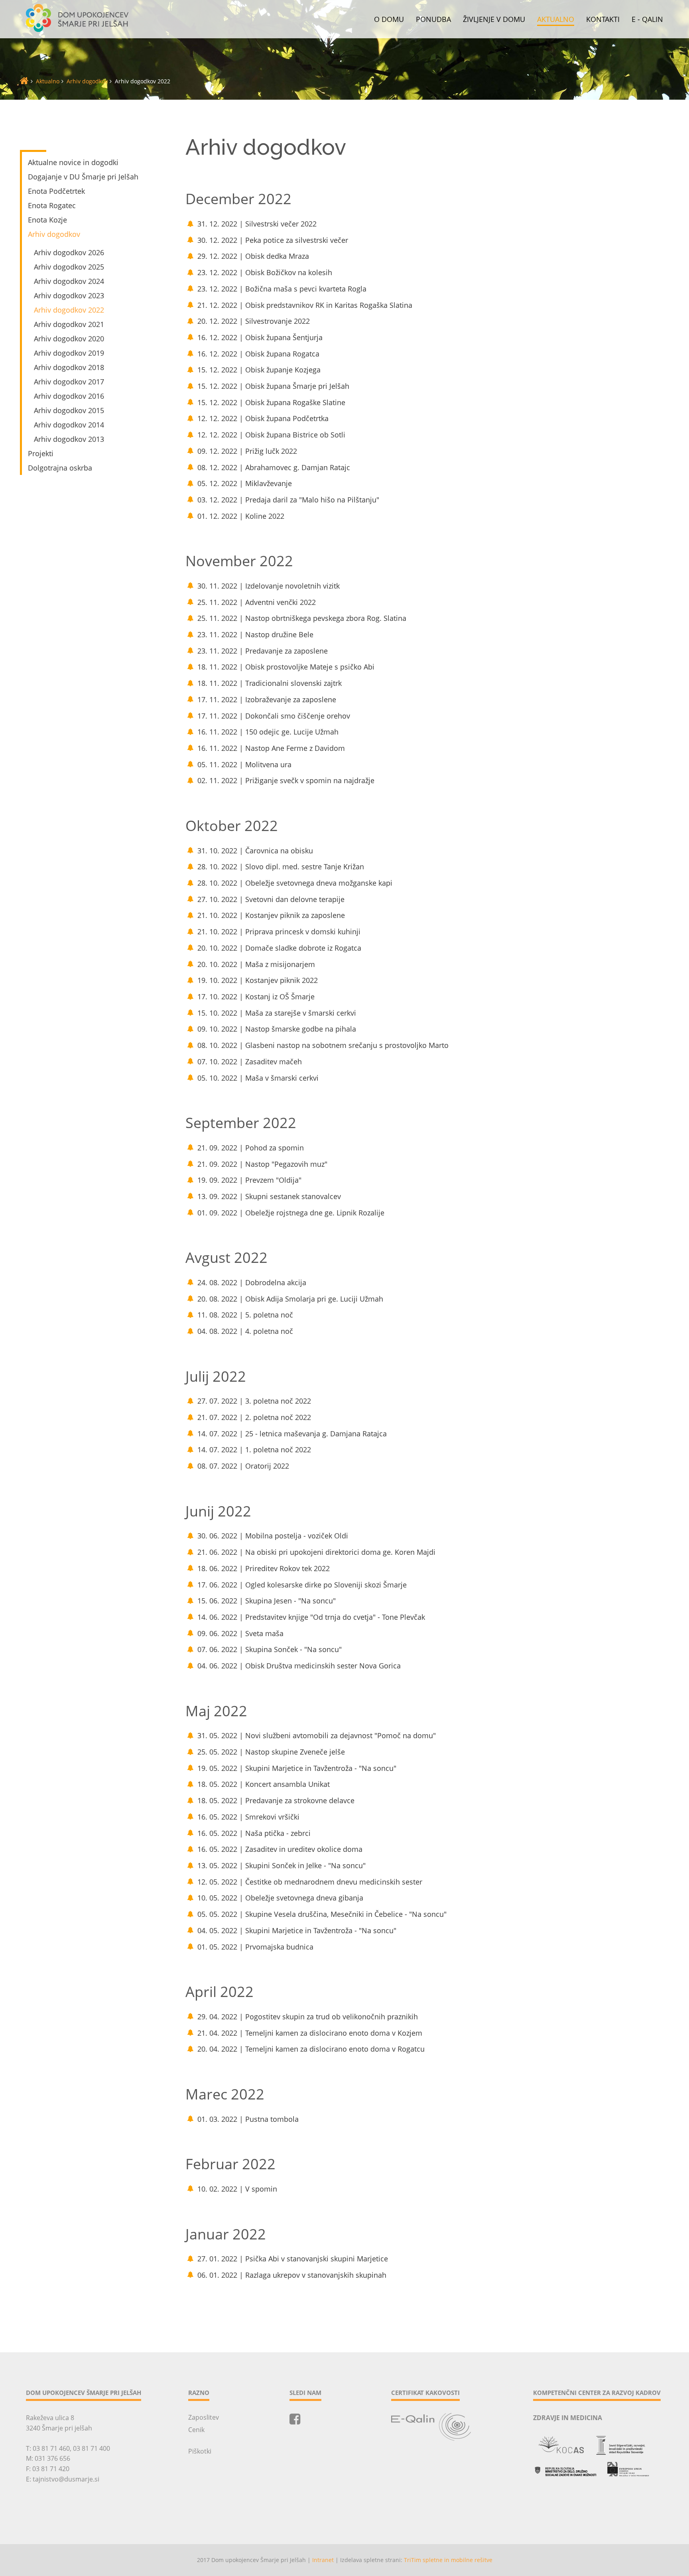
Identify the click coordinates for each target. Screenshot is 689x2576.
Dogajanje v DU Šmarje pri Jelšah (83, 177)
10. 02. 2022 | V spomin (237, 2189)
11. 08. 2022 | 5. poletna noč (245, 1315)
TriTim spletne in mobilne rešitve (448, 2560)
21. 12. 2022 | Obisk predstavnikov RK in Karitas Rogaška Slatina (305, 305)
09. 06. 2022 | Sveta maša (240, 1633)
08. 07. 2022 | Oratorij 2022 (243, 1466)
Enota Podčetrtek (56, 191)
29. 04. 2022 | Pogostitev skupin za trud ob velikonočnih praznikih (308, 2017)
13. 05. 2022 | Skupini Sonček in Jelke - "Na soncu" (282, 1865)
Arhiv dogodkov (87, 81)
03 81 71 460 (51, 2448)
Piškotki (200, 2451)
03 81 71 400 (92, 2448)
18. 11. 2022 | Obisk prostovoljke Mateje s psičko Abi (286, 667)
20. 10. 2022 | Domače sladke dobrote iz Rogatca (279, 948)
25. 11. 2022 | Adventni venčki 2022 (257, 602)
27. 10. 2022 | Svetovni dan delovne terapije (271, 899)
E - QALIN (647, 20)
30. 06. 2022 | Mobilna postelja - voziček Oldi (273, 1536)
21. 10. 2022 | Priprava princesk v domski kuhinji (279, 932)
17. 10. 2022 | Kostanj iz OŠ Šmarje (256, 997)
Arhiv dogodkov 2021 (69, 324)
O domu (389, 20)
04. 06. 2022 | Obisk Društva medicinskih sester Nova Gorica (299, 1666)
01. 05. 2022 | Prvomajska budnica (255, 1947)
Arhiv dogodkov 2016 (69, 396)
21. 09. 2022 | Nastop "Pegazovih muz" (262, 1164)
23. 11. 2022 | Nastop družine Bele (255, 634)
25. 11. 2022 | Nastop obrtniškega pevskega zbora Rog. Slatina (302, 618)
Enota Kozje (47, 220)
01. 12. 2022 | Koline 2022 (241, 516)
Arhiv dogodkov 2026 (69, 252)
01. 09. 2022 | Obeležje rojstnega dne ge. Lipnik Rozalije (291, 1213)
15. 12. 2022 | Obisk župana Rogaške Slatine (271, 402)
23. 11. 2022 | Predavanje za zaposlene (263, 651)
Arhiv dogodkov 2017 (69, 382)
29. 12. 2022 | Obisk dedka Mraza (253, 256)
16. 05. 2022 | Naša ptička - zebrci (254, 1833)
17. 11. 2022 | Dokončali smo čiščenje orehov (274, 716)
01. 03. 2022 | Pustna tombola (248, 2119)
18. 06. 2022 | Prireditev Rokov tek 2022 (264, 1568)
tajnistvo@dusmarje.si (66, 2479)
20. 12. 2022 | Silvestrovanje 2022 (254, 321)
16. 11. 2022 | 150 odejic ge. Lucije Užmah (268, 732)
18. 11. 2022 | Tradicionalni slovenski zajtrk (270, 683)
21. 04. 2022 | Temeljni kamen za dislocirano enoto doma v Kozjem (310, 2033)
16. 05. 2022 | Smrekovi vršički (248, 1817)
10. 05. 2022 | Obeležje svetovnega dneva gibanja (280, 1898)
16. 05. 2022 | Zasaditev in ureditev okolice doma (280, 1849)
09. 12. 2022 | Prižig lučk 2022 (247, 451)
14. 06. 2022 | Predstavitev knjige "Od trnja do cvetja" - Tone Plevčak (311, 1617)
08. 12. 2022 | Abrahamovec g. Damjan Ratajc (274, 467)
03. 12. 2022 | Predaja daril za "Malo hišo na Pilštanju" (288, 500)
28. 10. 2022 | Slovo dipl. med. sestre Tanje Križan (281, 867)
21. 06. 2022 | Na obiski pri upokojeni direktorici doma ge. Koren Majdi (316, 1552)
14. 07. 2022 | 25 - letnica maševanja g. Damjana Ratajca (292, 1434)
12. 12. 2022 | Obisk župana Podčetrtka (263, 418)
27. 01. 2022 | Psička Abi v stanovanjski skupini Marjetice (293, 2259)
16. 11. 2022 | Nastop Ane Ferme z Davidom (271, 748)
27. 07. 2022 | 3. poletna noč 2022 (254, 1401)
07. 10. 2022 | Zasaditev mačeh (250, 1062)
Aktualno (556, 20)
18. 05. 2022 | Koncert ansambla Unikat (264, 1784)
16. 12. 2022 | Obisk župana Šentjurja (260, 337)
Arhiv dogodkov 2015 (69, 410)
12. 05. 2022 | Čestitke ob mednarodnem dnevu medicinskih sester (310, 1882)
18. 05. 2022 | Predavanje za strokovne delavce (276, 1800)
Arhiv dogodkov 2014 (69, 425)
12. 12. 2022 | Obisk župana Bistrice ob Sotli (271, 435)
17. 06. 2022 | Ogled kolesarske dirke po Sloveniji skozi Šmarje (302, 1585)
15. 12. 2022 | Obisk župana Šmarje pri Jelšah (273, 386)
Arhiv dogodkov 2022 (69, 310)
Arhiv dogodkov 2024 (69, 281)
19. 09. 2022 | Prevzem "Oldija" (249, 1180)
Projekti (41, 453)
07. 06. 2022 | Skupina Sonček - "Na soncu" (270, 1649)
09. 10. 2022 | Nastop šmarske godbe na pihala (277, 1029)
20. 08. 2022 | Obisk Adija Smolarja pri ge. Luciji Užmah (290, 1299)
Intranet (323, 2560)
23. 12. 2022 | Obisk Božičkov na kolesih (265, 272)
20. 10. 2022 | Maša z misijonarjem (256, 964)
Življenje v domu (494, 20)
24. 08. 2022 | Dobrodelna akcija (252, 1282)
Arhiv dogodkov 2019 (69, 353)
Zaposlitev (204, 2417)
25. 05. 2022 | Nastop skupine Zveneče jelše (271, 1752)
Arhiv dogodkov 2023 (69, 295)
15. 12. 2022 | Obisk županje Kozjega (259, 370)
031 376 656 (52, 2458)
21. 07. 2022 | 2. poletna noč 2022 (254, 1417)
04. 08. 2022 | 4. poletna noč (245, 1331)
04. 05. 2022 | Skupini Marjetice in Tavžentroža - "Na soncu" (297, 1930)
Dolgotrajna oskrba (60, 468)
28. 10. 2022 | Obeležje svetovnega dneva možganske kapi (295, 883)
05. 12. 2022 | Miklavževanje (245, 483)
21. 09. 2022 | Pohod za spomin (251, 1148)
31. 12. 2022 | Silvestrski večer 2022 (257, 224)
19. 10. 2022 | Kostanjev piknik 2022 (258, 980)
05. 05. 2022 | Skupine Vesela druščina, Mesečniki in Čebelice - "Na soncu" (322, 1914)
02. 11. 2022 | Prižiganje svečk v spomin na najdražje (286, 780)
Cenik (196, 2430)
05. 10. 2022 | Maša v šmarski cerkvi (258, 1078)
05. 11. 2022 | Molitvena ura (244, 764)
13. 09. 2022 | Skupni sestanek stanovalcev (269, 1196)
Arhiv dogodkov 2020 (69, 339)
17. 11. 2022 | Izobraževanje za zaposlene (267, 699)
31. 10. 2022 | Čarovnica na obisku (255, 851)
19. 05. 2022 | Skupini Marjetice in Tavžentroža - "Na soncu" (297, 1768)
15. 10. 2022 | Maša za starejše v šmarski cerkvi (277, 1013)
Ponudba (433, 20)
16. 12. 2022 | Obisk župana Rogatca (258, 354)
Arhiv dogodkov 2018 (69, 367)
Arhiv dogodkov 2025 (69, 267)
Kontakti (603, 20)
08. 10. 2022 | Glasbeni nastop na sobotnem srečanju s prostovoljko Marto (323, 1045)
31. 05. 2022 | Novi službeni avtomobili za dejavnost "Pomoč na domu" (317, 1735)
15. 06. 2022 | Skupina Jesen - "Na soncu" (267, 1601)
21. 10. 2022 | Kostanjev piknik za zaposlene (271, 915)
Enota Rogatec (52, 205)
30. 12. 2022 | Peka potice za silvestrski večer (273, 240)
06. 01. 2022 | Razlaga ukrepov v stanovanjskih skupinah (292, 2275)
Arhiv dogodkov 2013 (69, 439)
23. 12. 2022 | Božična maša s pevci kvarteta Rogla (282, 289)
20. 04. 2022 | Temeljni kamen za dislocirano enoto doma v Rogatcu (311, 2049)
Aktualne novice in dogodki (73, 162)
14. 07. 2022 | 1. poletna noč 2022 (254, 1449)
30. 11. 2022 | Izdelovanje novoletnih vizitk (269, 586)
